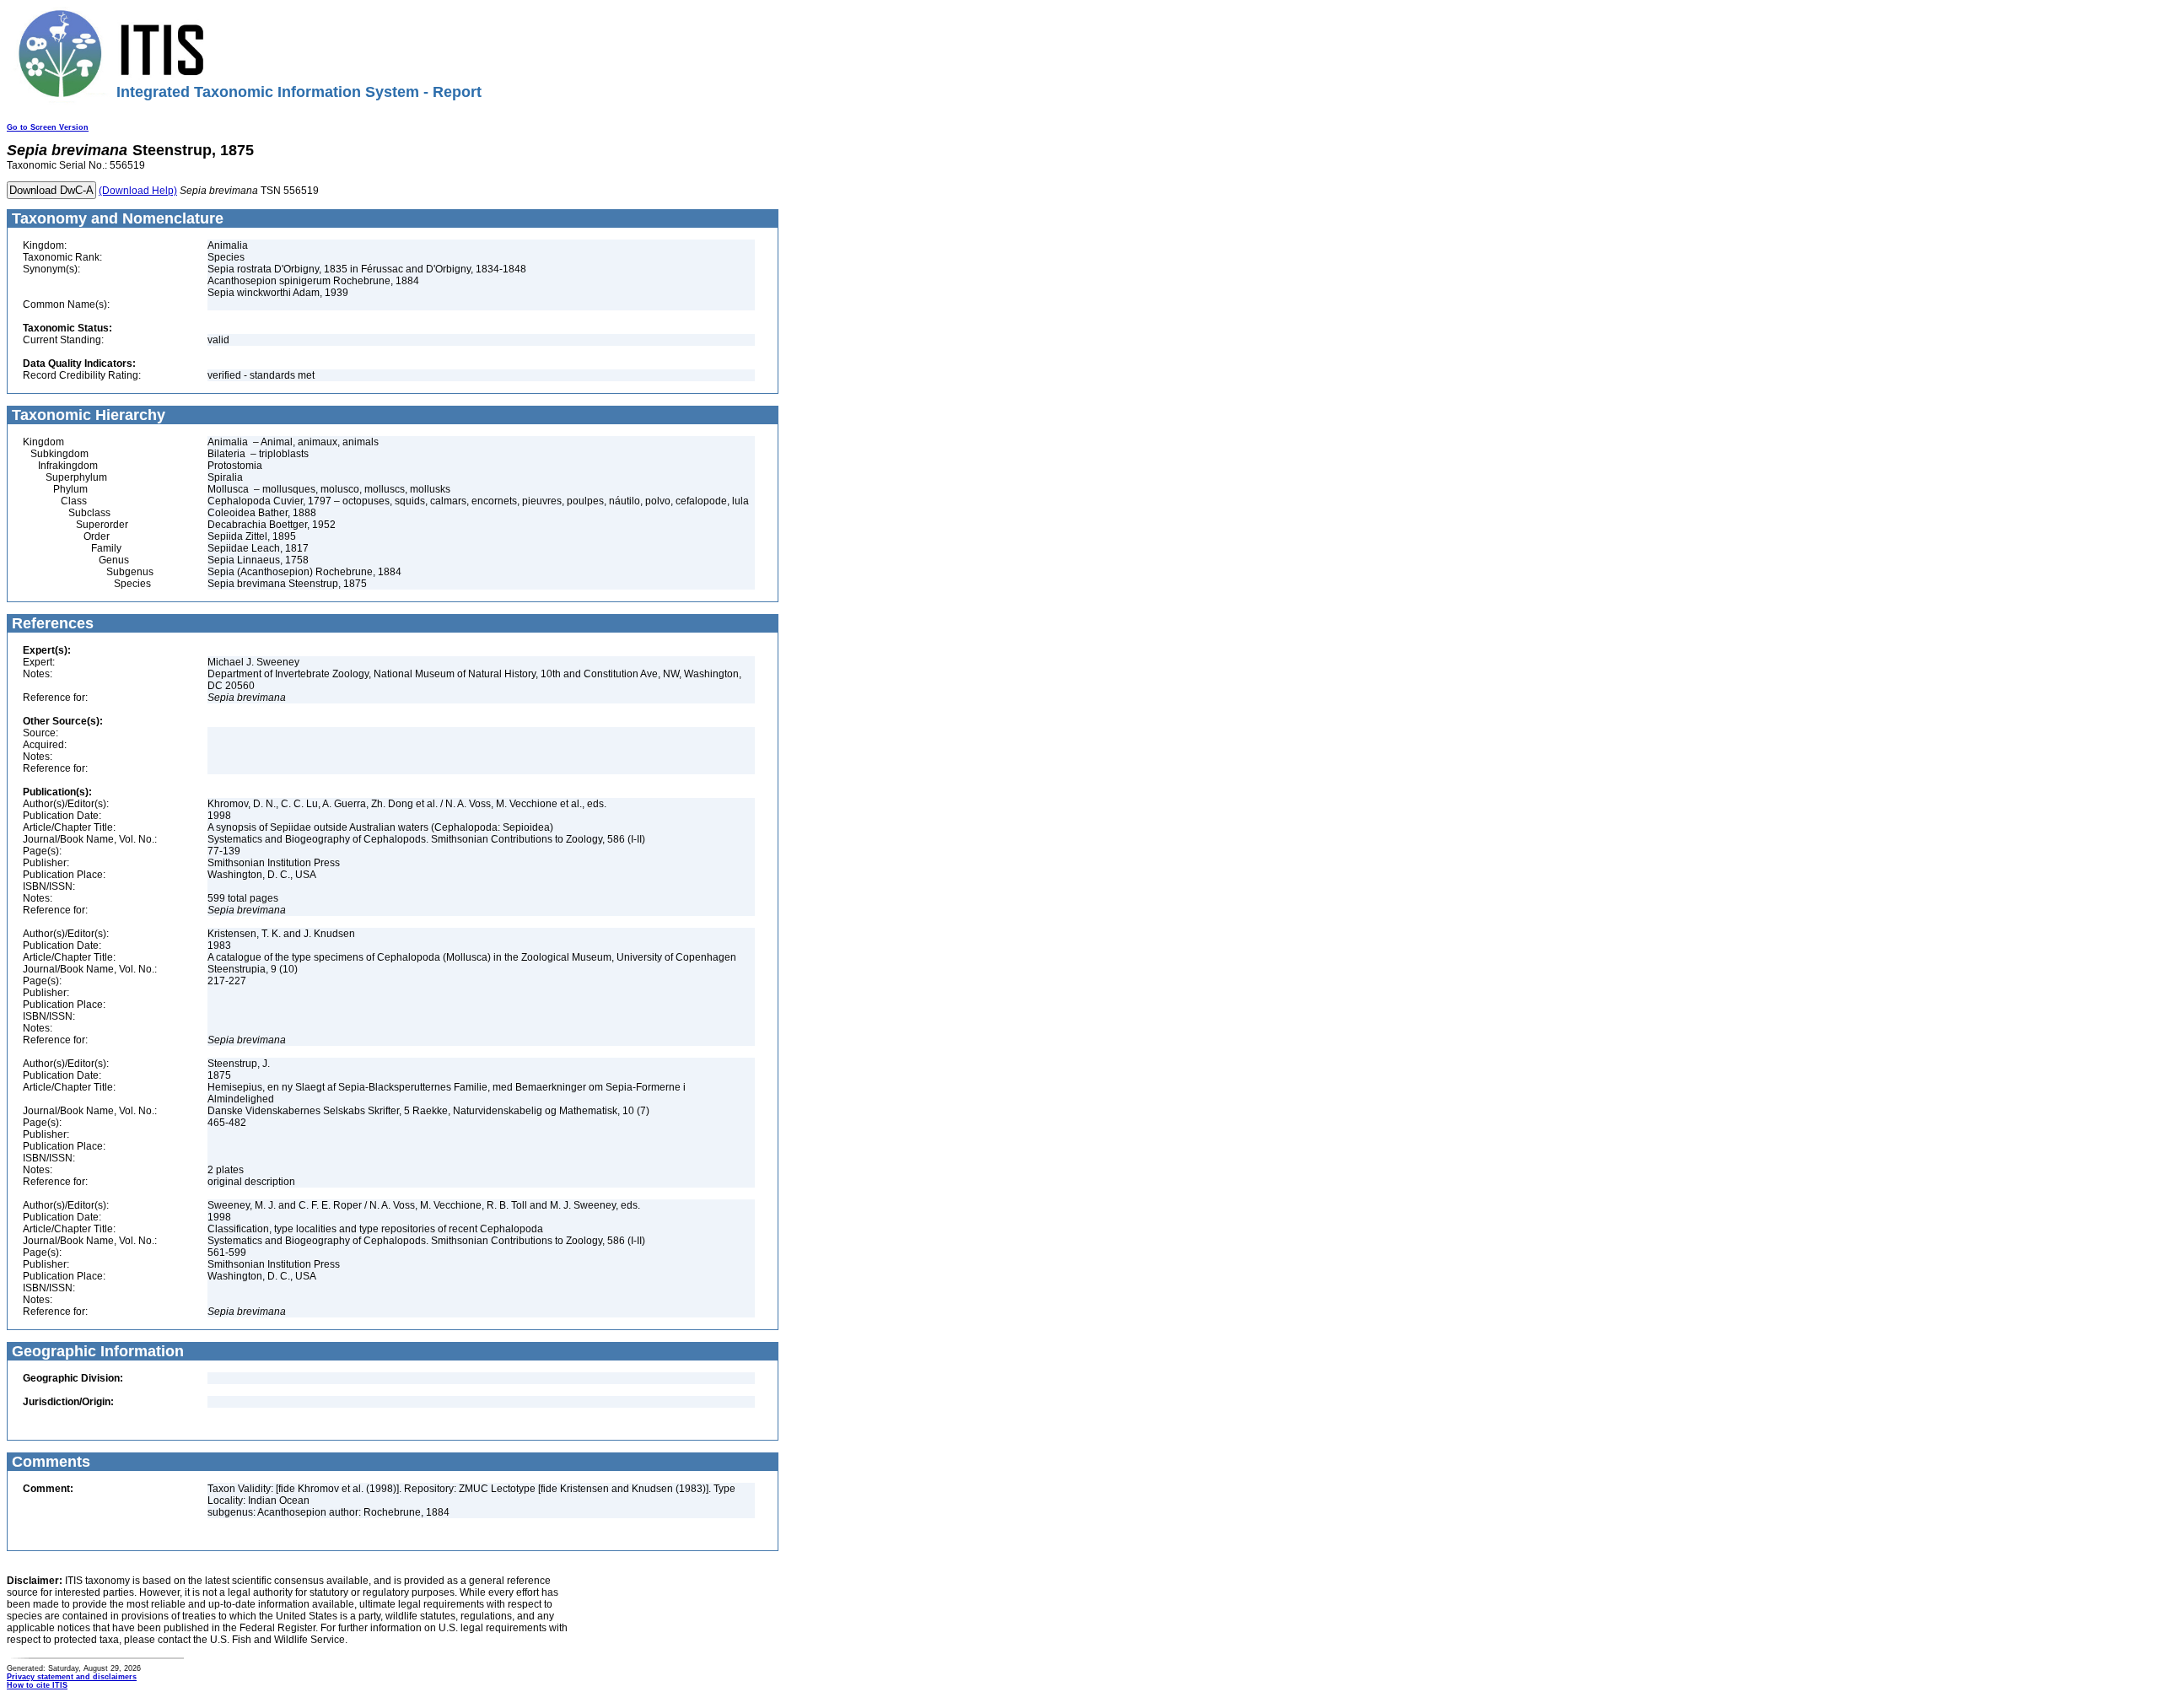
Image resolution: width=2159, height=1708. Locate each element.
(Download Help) (138, 191)
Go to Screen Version (48, 127)
